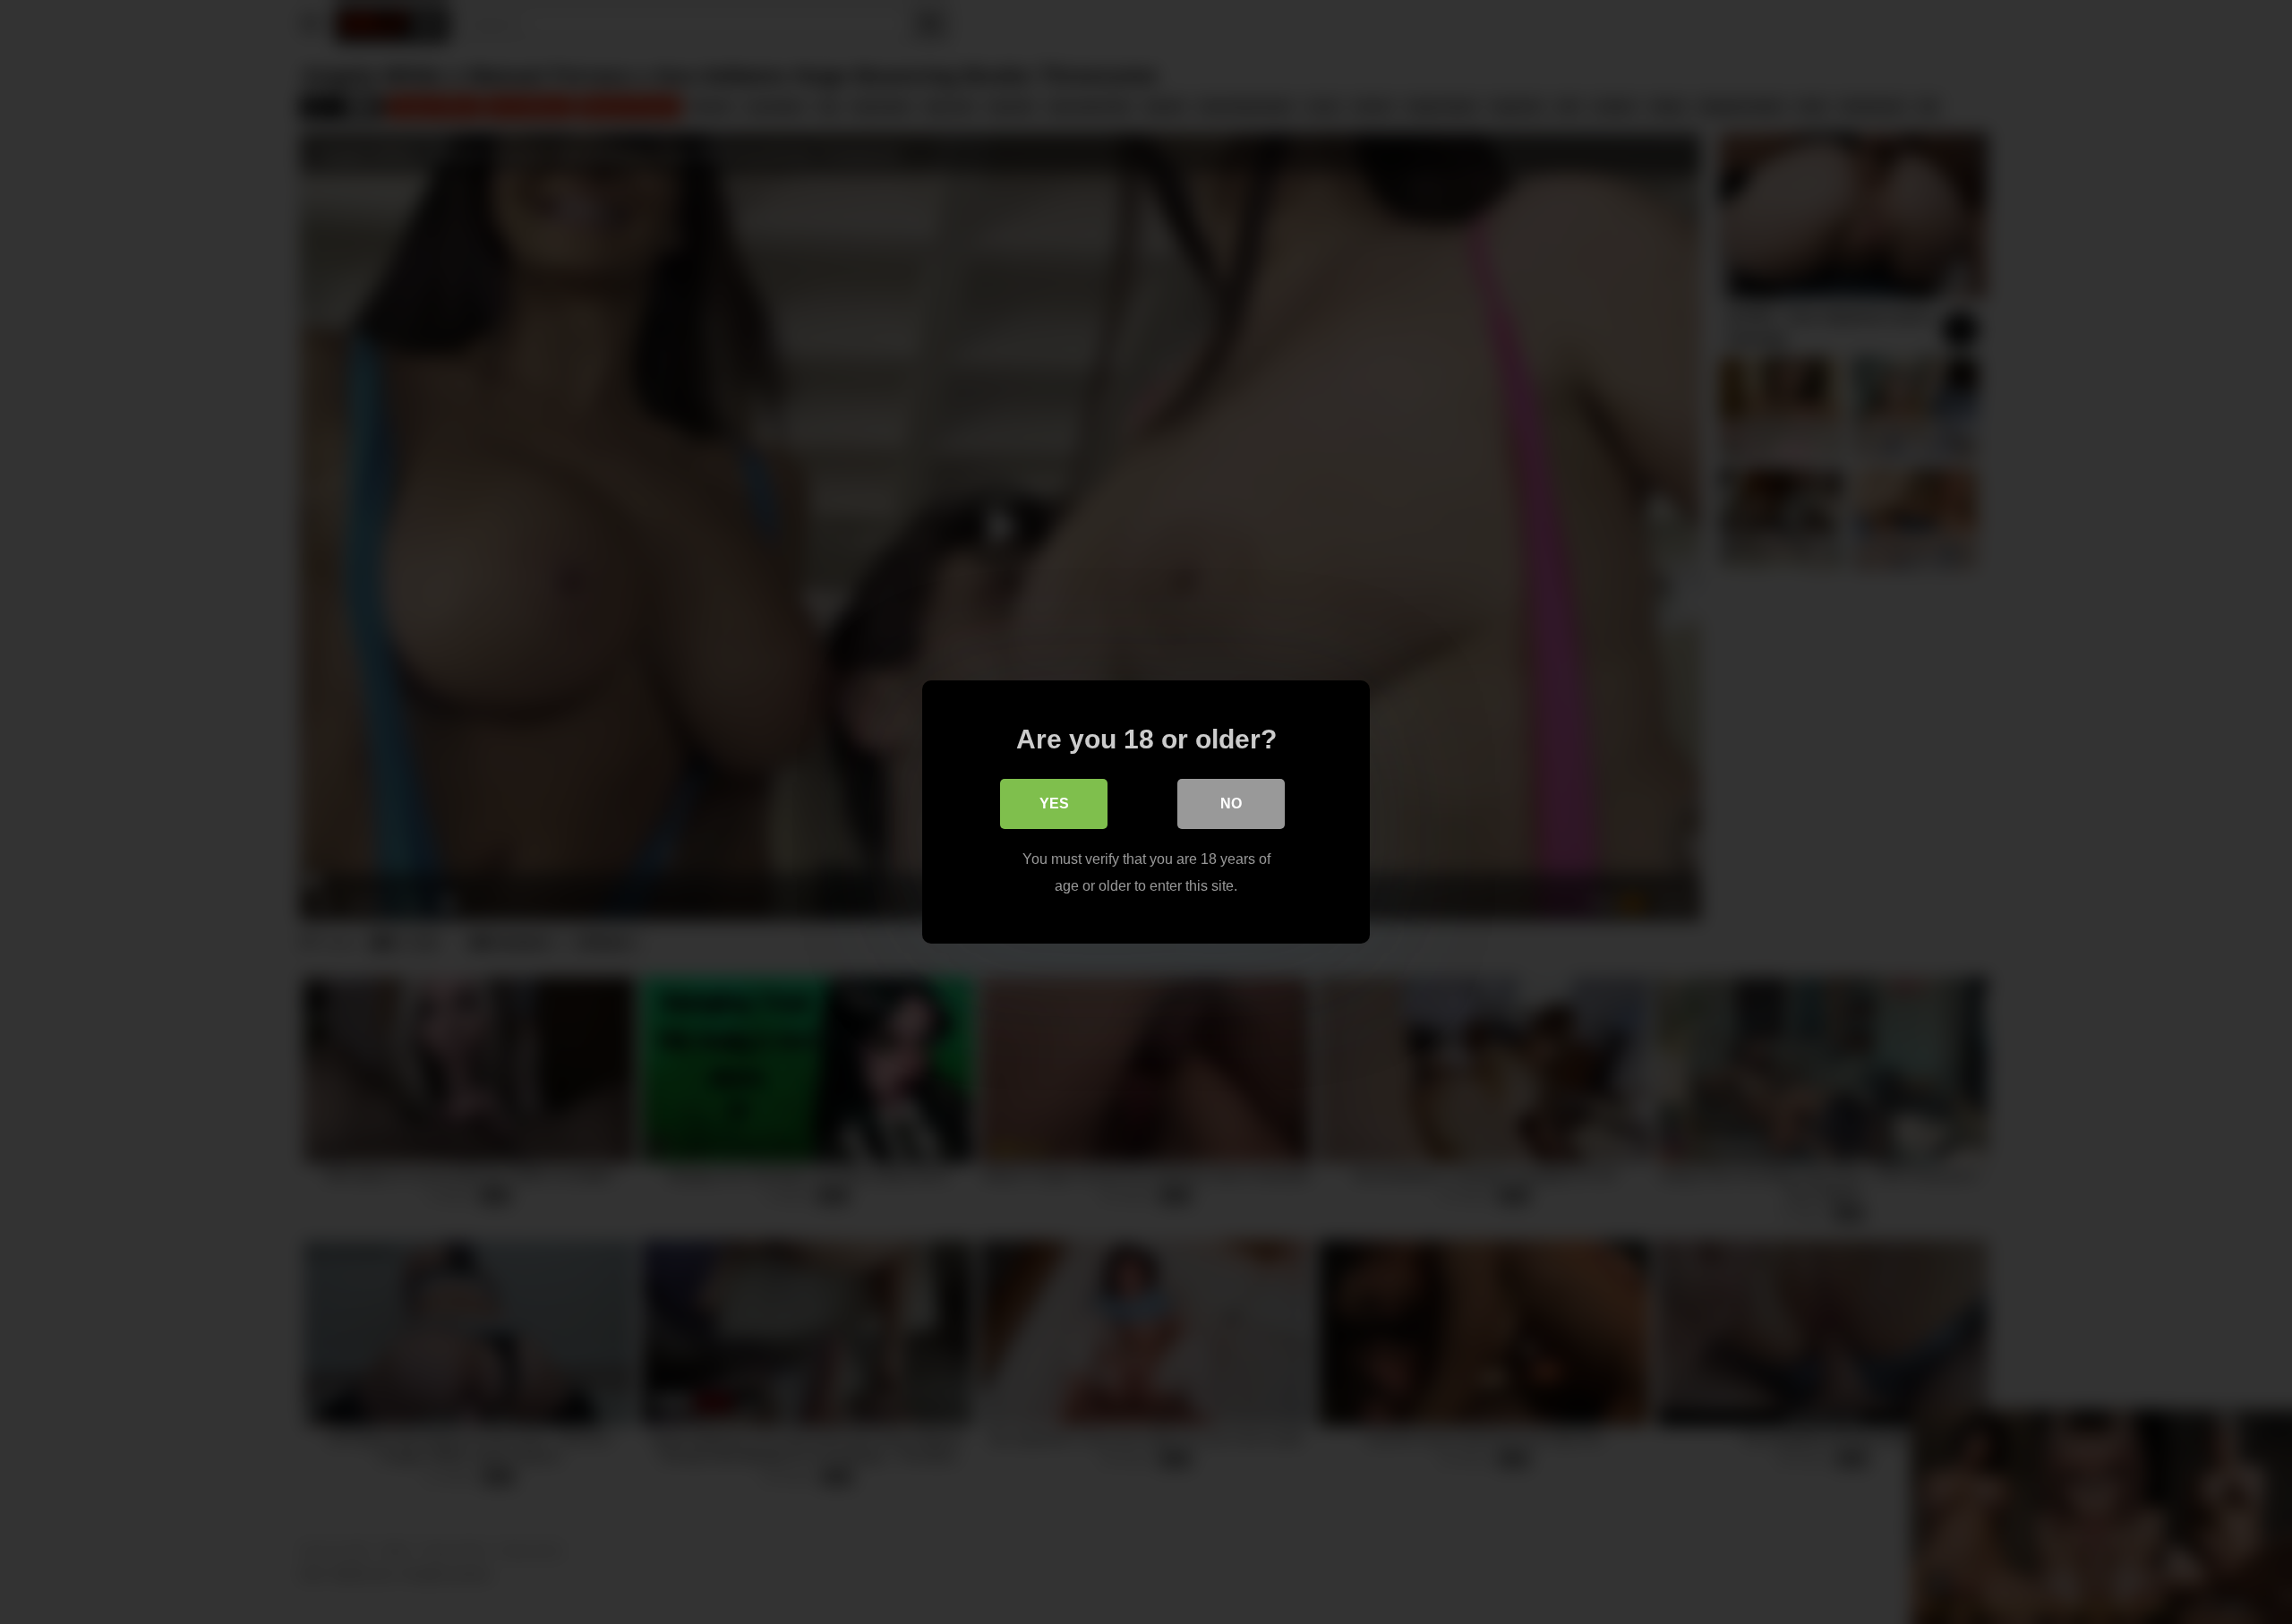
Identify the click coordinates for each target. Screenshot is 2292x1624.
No (1231, 803)
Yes (1054, 803)
